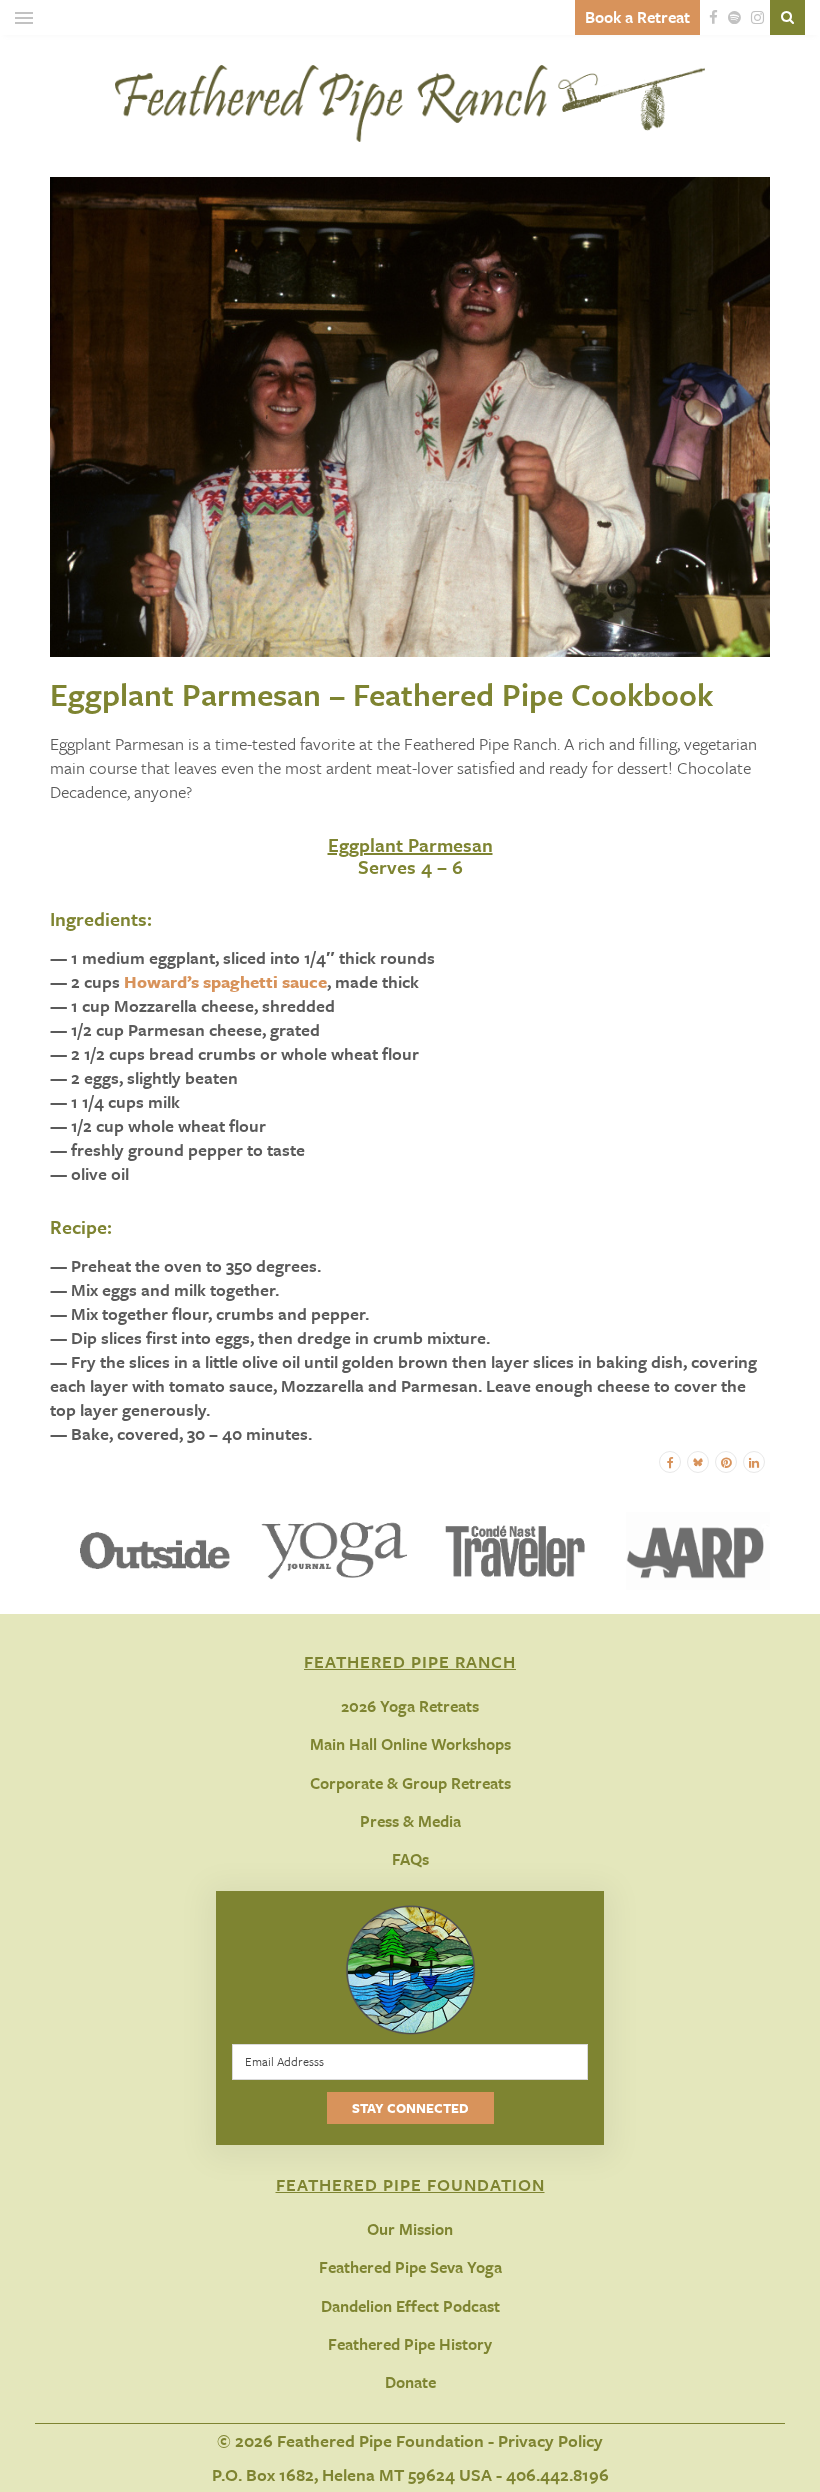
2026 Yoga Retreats (410, 1706)
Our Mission (410, 2229)
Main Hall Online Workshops (410, 1744)
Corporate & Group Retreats (410, 1783)
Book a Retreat (637, 17)
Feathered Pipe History (410, 2344)
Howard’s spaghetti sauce (225, 981)
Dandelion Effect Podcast (410, 2306)
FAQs (410, 1859)
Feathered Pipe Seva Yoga (410, 2267)
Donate (410, 2382)
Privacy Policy (550, 2440)
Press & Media (410, 1821)
